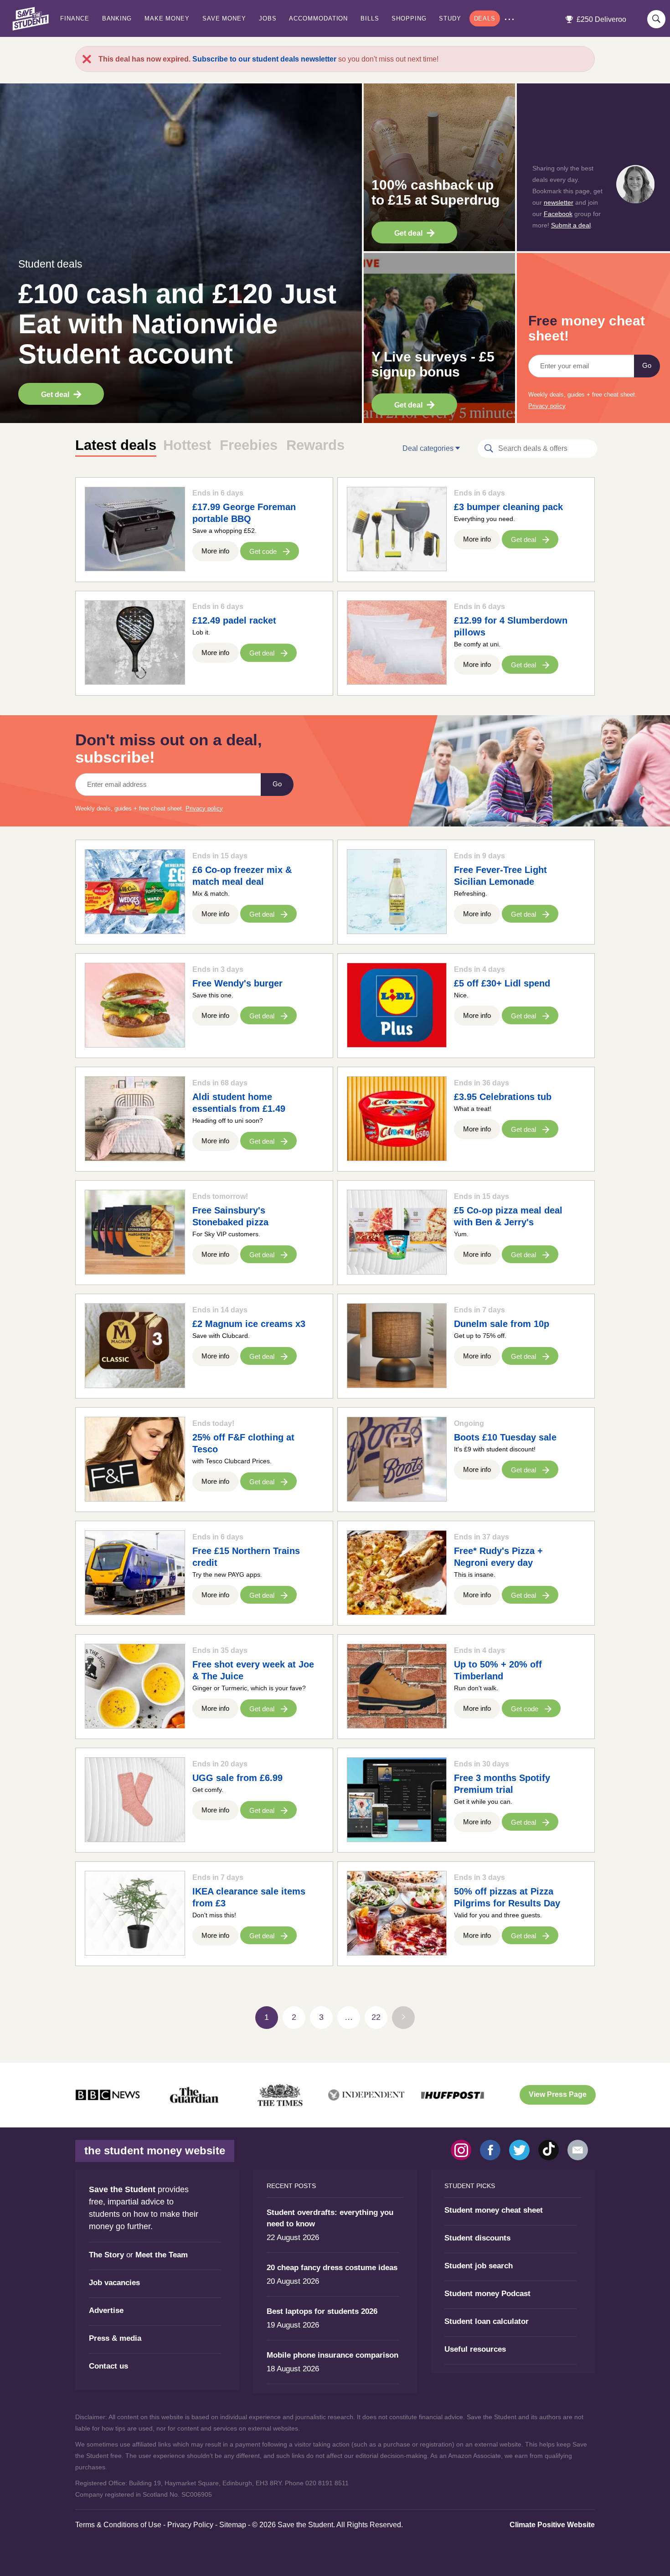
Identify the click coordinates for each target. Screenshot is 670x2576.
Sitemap (233, 2525)
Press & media (115, 2338)
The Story (106, 2255)
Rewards (315, 445)
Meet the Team (162, 2255)
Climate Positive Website (552, 2525)
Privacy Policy (190, 2525)
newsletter (559, 202)
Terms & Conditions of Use (118, 2525)
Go (647, 366)
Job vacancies (114, 2283)
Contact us (108, 2366)
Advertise (106, 2310)
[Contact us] (578, 2150)
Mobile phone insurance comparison (332, 2355)
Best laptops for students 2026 (322, 2311)
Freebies (249, 445)
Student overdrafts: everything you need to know (330, 2218)
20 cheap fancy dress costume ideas (332, 2268)
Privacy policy (547, 406)
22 (376, 2017)
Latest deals (116, 445)
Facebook (558, 214)
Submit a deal (571, 225)
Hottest (187, 445)
